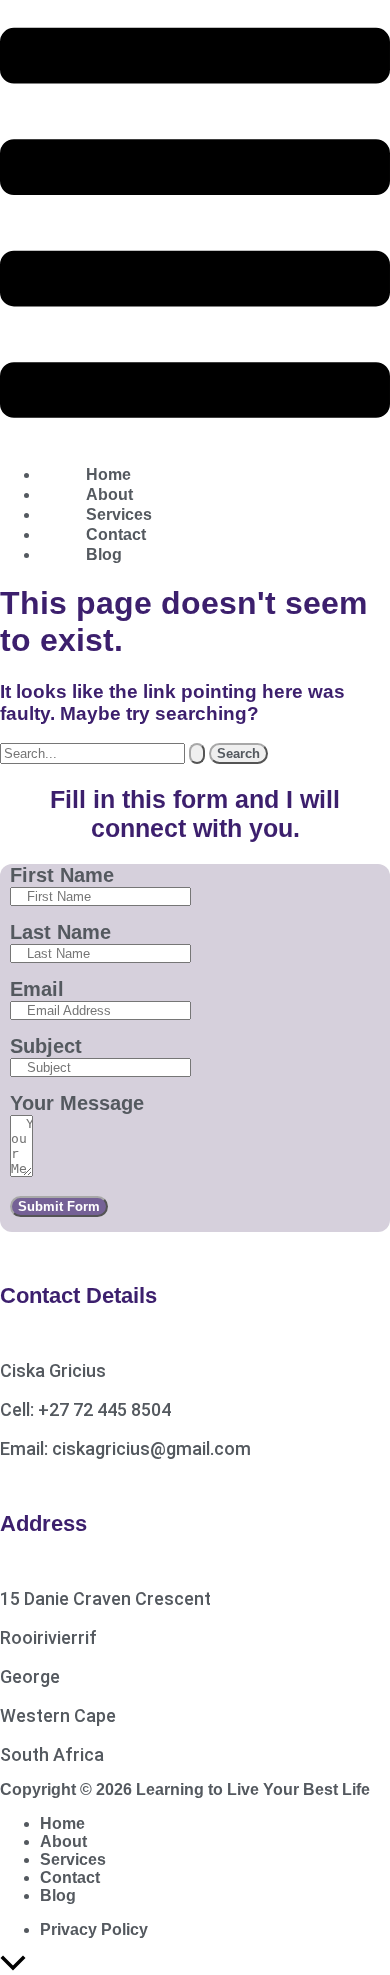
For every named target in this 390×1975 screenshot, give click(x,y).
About (63, 1841)
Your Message (77, 1103)
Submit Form (59, 1206)
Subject (46, 1046)
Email (37, 989)
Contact (70, 1877)
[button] (195, 225)
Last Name (60, 932)
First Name (62, 875)
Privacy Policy (94, 1929)
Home (62, 1823)
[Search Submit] (197, 753)
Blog (104, 554)
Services (73, 1859)
